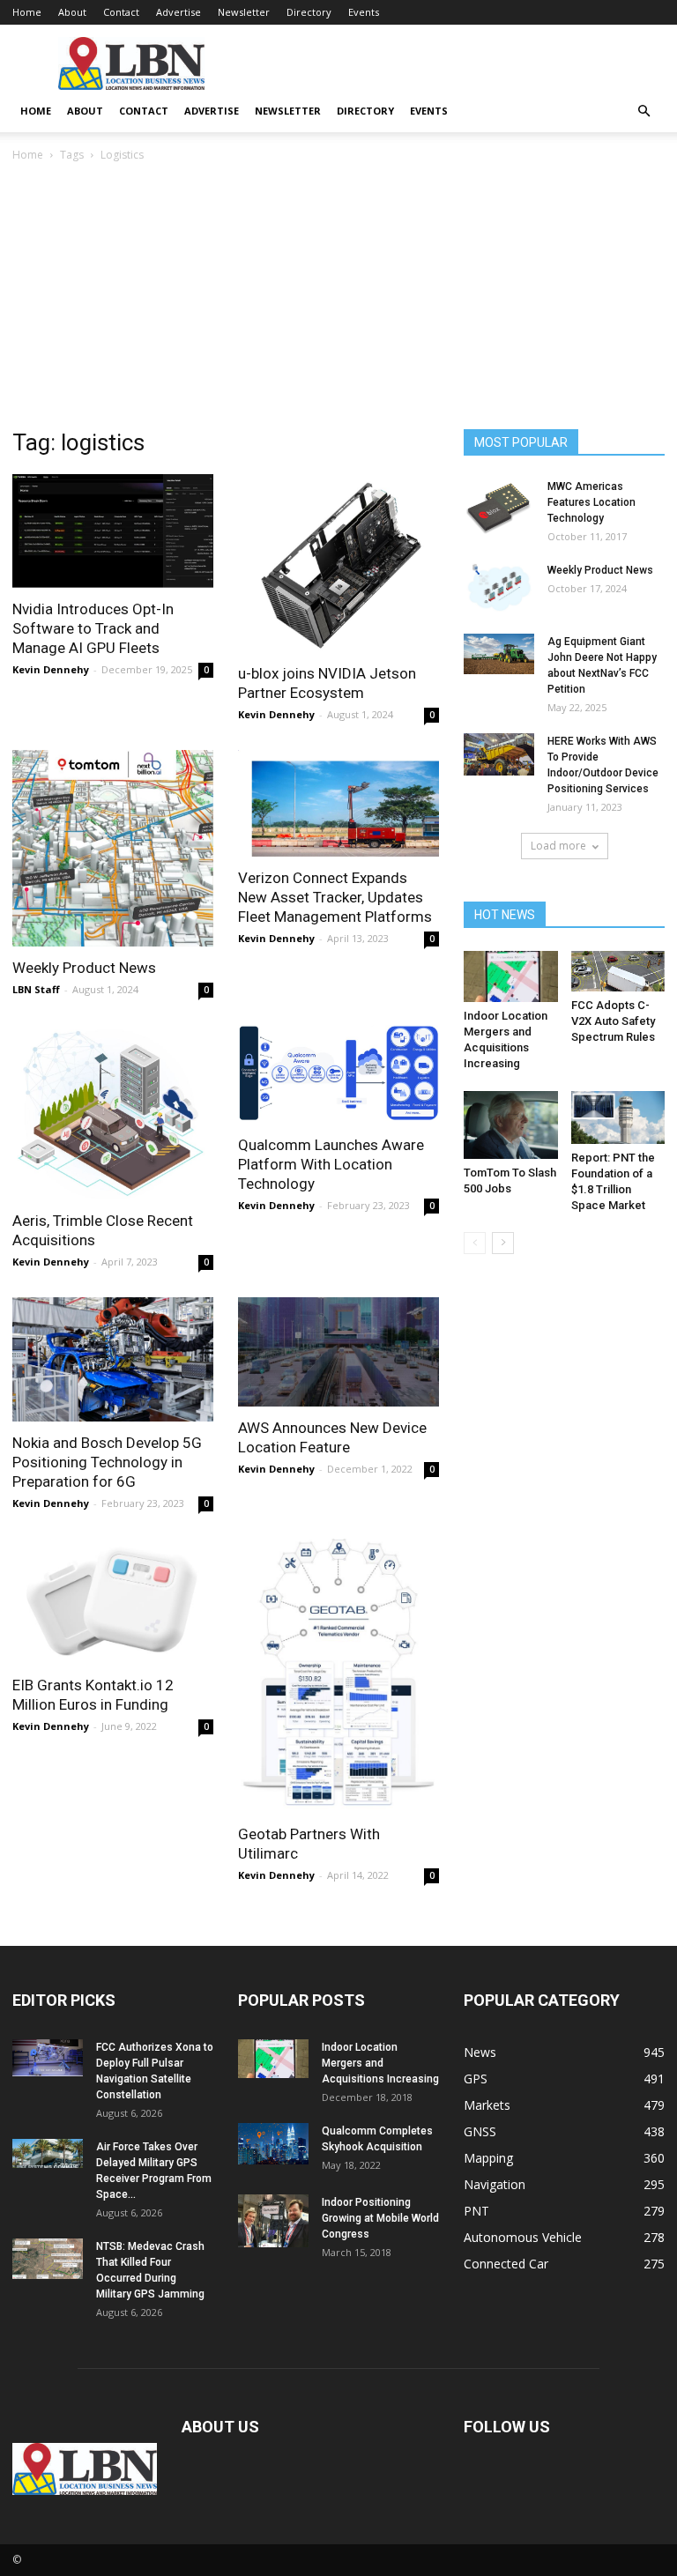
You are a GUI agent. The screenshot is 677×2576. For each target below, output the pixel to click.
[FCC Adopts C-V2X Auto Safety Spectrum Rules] (618, 971)
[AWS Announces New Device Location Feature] (338, 1352)
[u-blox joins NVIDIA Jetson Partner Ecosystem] (338, 563)
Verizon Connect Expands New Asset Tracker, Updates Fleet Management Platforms (335, 897)
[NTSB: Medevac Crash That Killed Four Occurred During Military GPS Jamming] (48, 2258)
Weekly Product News (84, 968)
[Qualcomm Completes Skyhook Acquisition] (273, 2144)
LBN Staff (36, 989)
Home (27, 12)
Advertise (179, 12)
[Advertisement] (338, 297)
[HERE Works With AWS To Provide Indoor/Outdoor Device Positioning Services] (499, 754)
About (72, 12)
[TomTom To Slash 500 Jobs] (511, 1125)
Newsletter (244, 12)
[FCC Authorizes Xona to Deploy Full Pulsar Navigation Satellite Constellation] (48, 2057)
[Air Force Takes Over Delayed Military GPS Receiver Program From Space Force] (48, 2153)
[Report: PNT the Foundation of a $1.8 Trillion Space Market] (618, 1117)
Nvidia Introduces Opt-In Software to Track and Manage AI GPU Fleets (93, 628)
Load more (558, 846)
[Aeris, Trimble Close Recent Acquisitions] (113, 1113)
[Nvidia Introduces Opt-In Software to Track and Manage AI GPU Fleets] (113, 531)
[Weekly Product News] (113, 848)
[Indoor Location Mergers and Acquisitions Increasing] (511, 976)
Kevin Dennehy (51, 669)
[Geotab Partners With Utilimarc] (338, 1676)
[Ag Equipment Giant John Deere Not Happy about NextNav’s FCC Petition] (499, 654)
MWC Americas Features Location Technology (591, 502)
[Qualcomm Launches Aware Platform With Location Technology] (338, 1075)
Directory (309, 12)
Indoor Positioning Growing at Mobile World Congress (380, 2218)
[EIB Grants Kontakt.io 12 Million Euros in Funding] (113, 1601)
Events (364, 12)
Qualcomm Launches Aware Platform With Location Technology (331, 1164)
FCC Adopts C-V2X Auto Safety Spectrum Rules (613, 1021)
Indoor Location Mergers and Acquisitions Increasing (380, 2063)
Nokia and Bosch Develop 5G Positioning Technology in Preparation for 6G (107, 1462)
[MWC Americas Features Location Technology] (499, 506)
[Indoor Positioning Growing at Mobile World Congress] (273, 2221)
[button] (644, 111)
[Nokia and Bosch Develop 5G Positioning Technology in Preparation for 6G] (113, 1359)
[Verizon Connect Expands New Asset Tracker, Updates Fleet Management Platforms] (338, 803)
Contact (121, 12)
